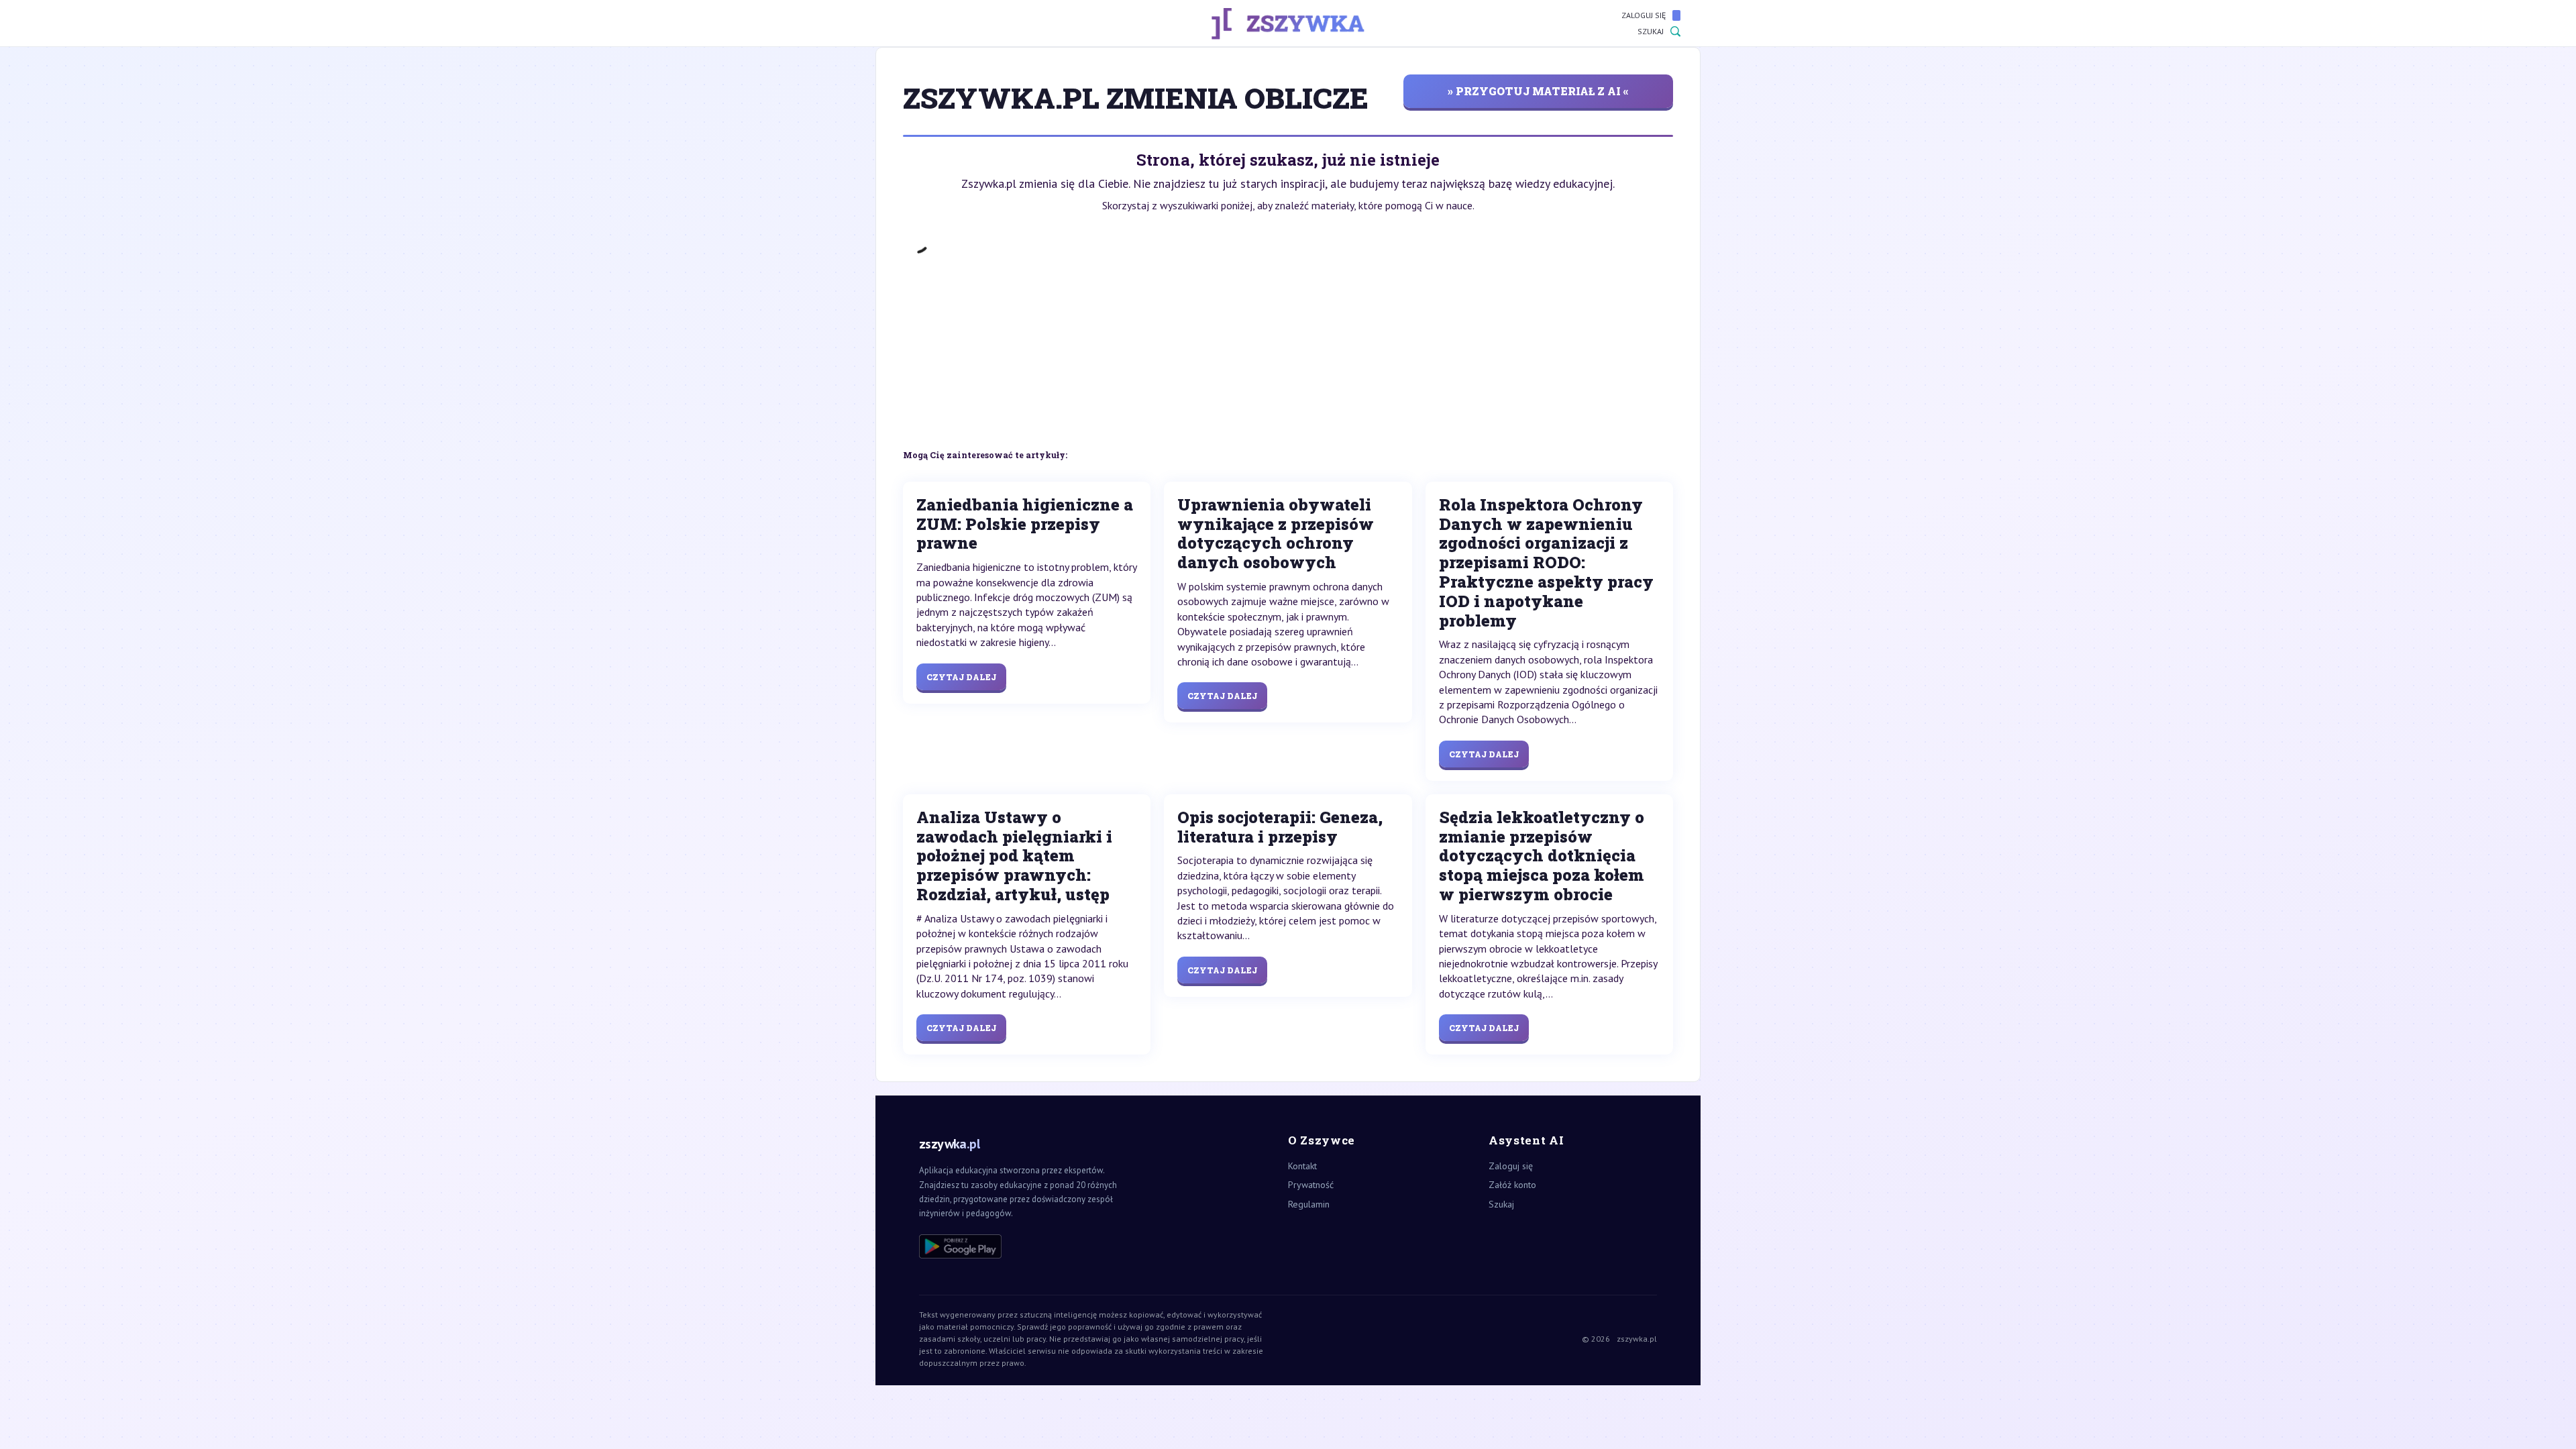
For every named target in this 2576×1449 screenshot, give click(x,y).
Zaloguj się (1644, 15)
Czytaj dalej (961, 677)
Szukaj (1651, 31)
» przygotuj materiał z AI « (1538, 91)
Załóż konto (1512, 1185)
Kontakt (1302, 1166)
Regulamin (1309, 1204)
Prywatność (1311, 1185)
